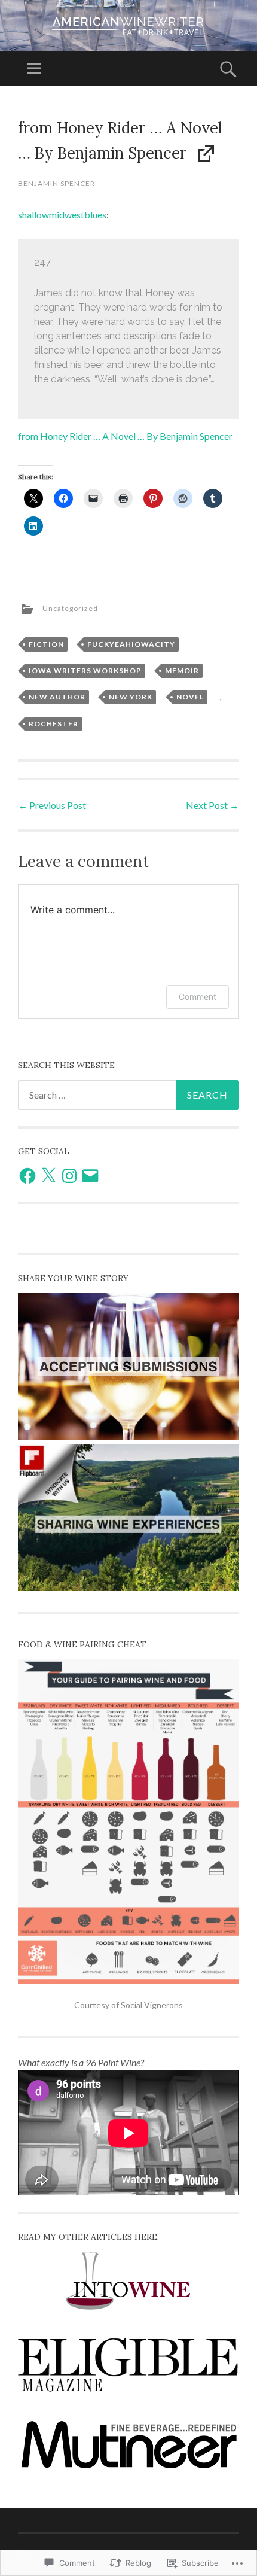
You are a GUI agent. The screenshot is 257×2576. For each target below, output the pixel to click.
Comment (198, 997)
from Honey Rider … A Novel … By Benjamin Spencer (125, 436)
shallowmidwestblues (62, 215)
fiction (46, 644)
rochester (53, 724)
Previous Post (52, 805)
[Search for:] (128, 1095)
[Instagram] (69, 1176)
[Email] (90, 1176)
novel (190, 697)
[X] (48, 1176)
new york (131, 697)
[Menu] (34, 69)
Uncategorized (70, 608)
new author (57, 697)
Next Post (212, 805)
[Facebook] (27, 1176)
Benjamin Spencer (56, 183)
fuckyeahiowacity (131, 644)
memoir (182, 670)
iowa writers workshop (85, 670)
